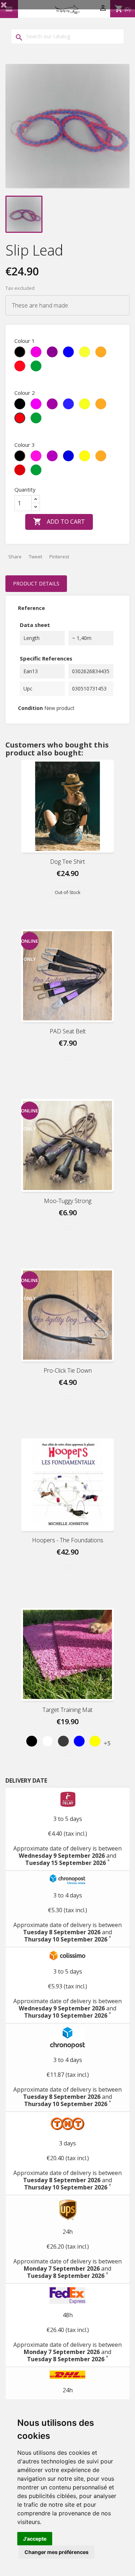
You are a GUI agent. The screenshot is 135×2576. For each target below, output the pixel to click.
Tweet (35, 557)
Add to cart (59, 522)
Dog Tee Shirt (67, 862)
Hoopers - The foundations (68, 1540)
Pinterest (59, 557)
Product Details (36, 583)
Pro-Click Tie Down (68, 1370)
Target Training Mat (67, 1710)
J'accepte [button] (35, 2539)
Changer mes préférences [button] (57, 2552)
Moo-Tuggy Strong (68, 1201)
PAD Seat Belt (68, 1031)
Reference (31, 608)
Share (15, 557)
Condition (30, 708)
